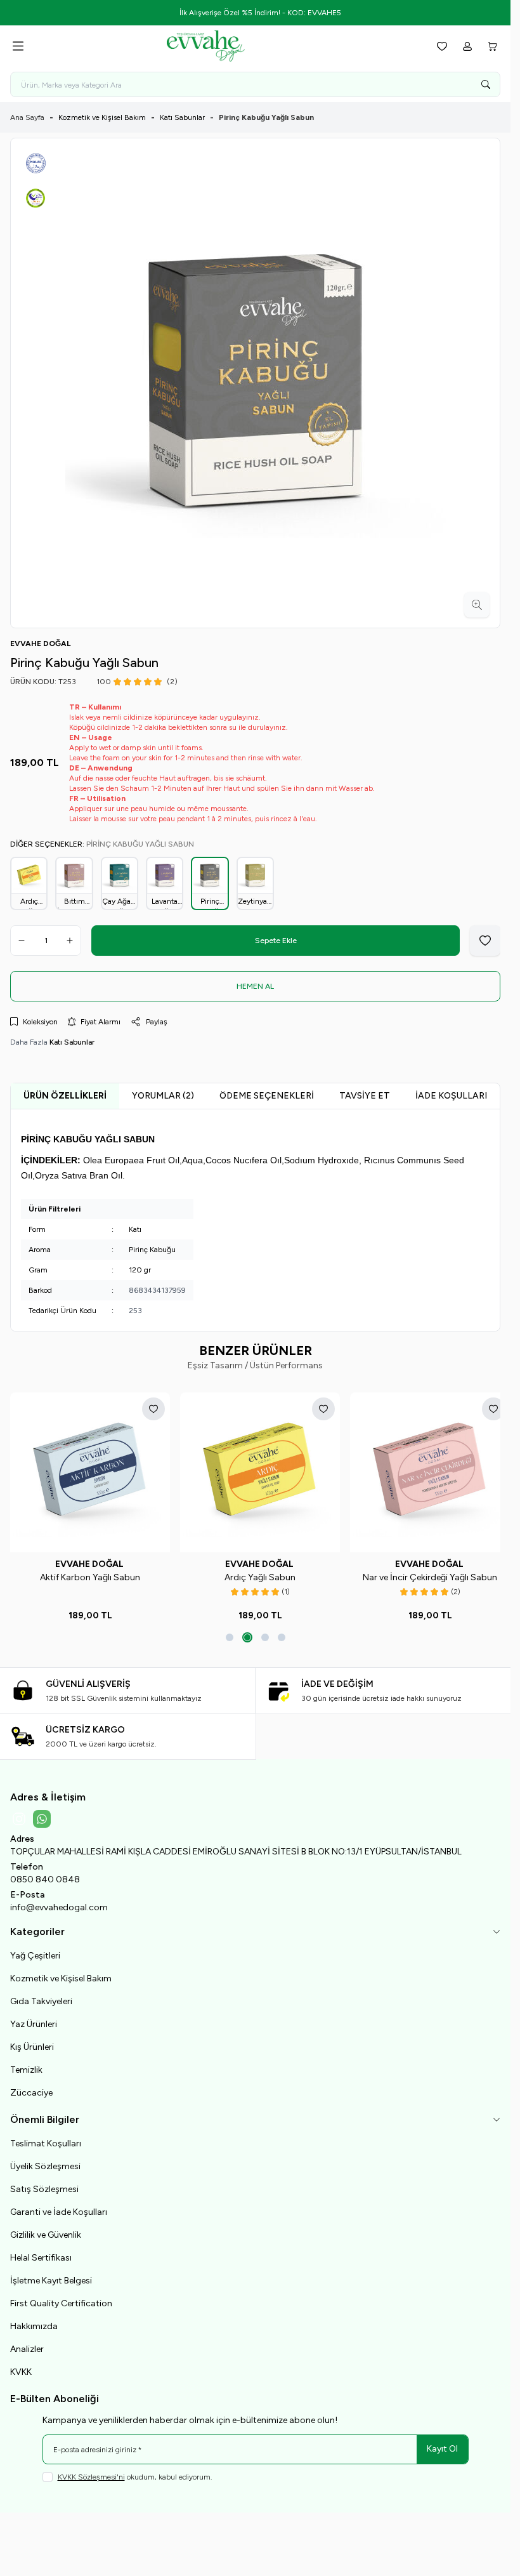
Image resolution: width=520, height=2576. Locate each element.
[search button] (486, 84)
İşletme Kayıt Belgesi (51, 2277)
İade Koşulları (451, 1096)
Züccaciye (31, 2090)
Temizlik (26, 2067)
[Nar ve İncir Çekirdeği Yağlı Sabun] (422, 1471)
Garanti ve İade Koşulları (59, 2209)
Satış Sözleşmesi (44, 2186)
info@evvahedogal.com (59, 1904)
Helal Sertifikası (41, 2255)
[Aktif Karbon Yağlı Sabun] (88, 1471)
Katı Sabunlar (182, 117)
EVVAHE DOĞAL (88, 1561)
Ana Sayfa (27, 117)
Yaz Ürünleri (34, 2021)
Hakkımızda (34, 2323)
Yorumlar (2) (163, 1096)
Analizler (27, 2346)
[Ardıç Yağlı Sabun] (255, 1471)
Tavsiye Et (365, 1096)
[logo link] (228, 46)
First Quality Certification (61, 2300)
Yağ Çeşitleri (35, 1952)
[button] (230, 1634)
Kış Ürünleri (32, 2044)
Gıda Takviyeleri (41, 1998)
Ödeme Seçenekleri (267, 1096)
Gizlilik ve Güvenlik (46, 2232)
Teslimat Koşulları (46, 2140)
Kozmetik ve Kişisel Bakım (102, 117)
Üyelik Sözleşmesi (45, 2163)
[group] (255, 383)
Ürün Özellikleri (65, 1096)
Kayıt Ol (442, 2446)
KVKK (21, 2369)
